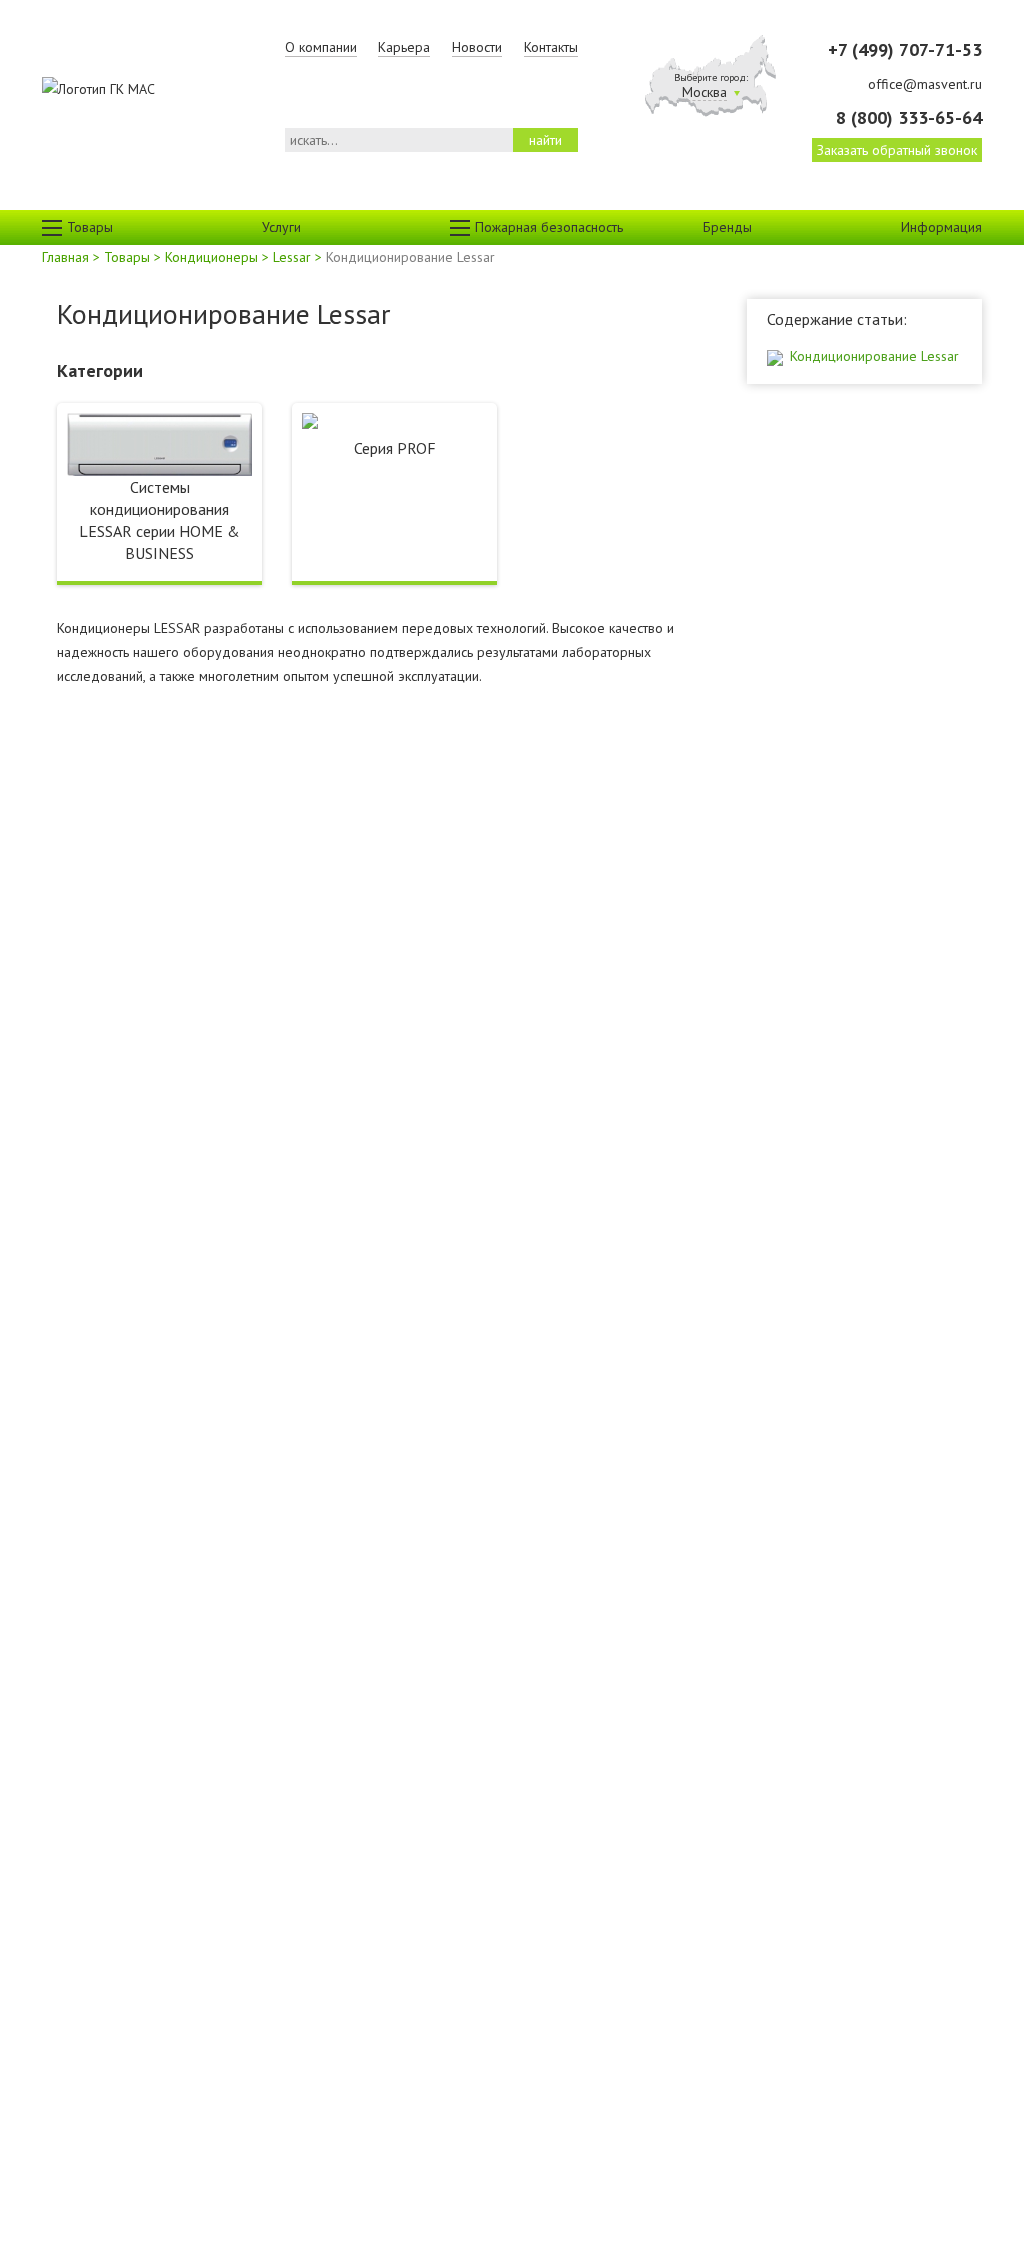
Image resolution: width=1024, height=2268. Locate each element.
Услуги (281, 227)
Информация (941, 227)
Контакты (551, 47)
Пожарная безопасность (549, 227)
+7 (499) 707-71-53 (905, 49)
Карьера (404, 47)
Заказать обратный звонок (897, 150)
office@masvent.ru (925, 84)
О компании (321, 47)
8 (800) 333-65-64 (909, 117)
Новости (477, 47)
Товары (90, 227)
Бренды (727, 227)
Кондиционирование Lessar (872, 356)
